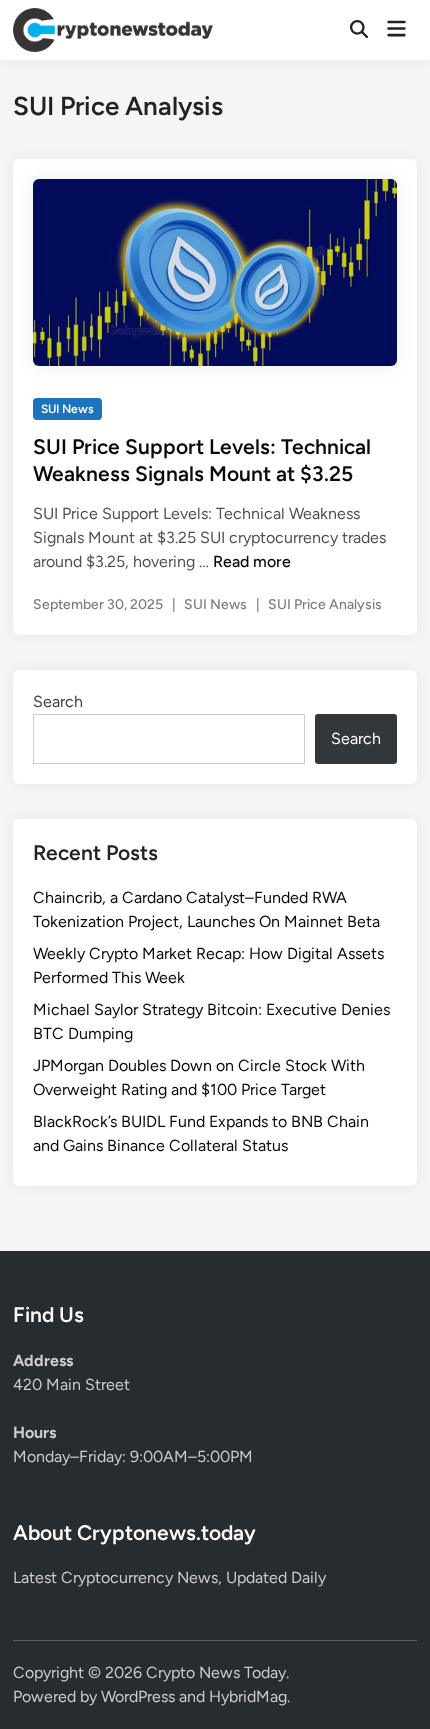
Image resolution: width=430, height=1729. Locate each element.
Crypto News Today (216, 1672)
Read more (252, 561)
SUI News (67, 409)
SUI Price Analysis (325, 604)
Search (58, 701)
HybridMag (248, 1696)
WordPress (138, 1696)
